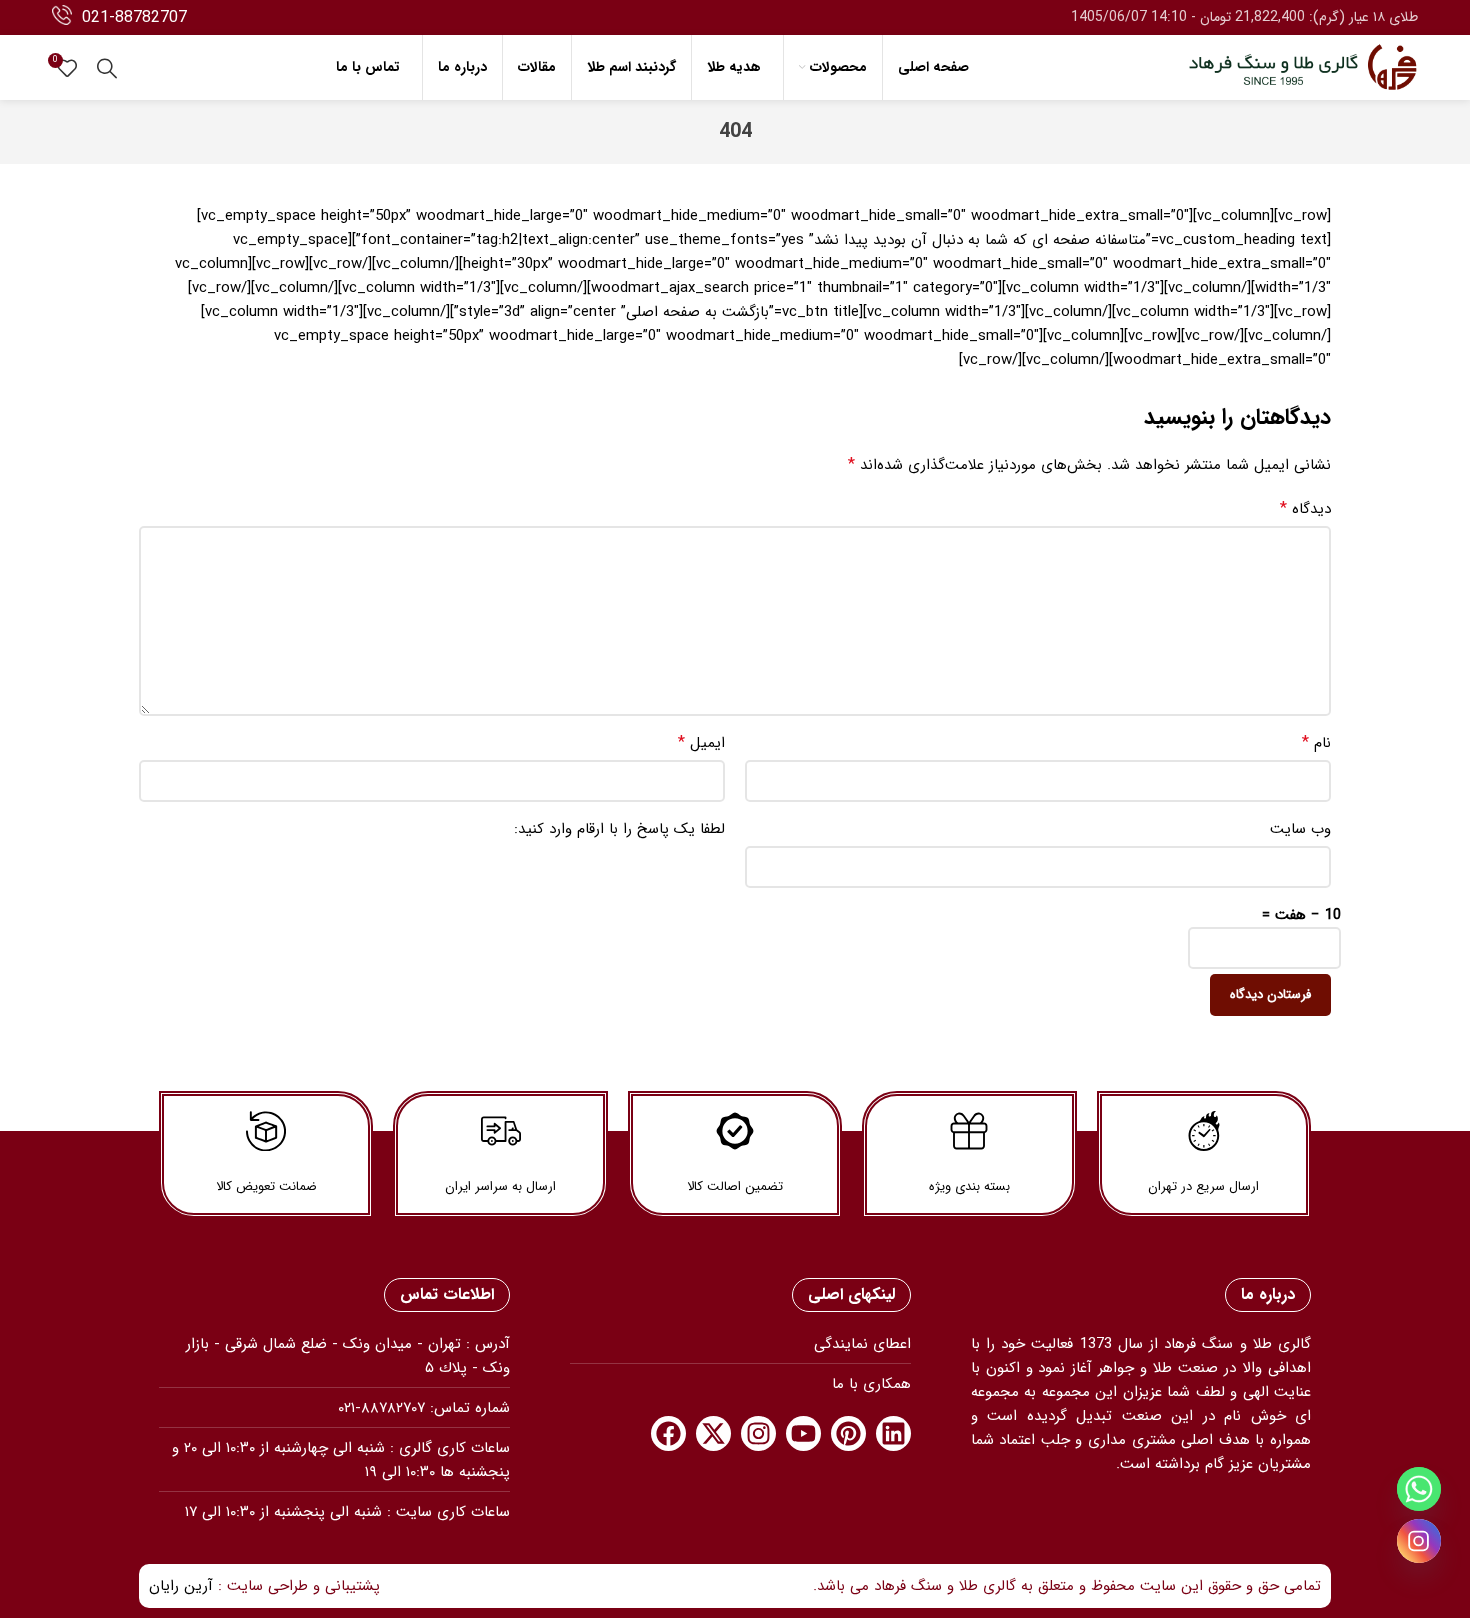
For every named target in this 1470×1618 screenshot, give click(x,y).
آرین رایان (181, 1586)
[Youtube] (803, 1433)
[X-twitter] (713, 1433)
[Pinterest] (848, 1433)
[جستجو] (107, 68)
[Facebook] (668, 1433)
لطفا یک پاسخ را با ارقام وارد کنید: (619, 829)
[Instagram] (758, 1433)
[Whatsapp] (1419, 1489)
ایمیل (701, 743)
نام (1316, 743)
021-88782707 (134, 17)
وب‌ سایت (1300, 829)
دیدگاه (1305, 509)
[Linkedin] (893, 1433)
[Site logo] (1303, 67)
